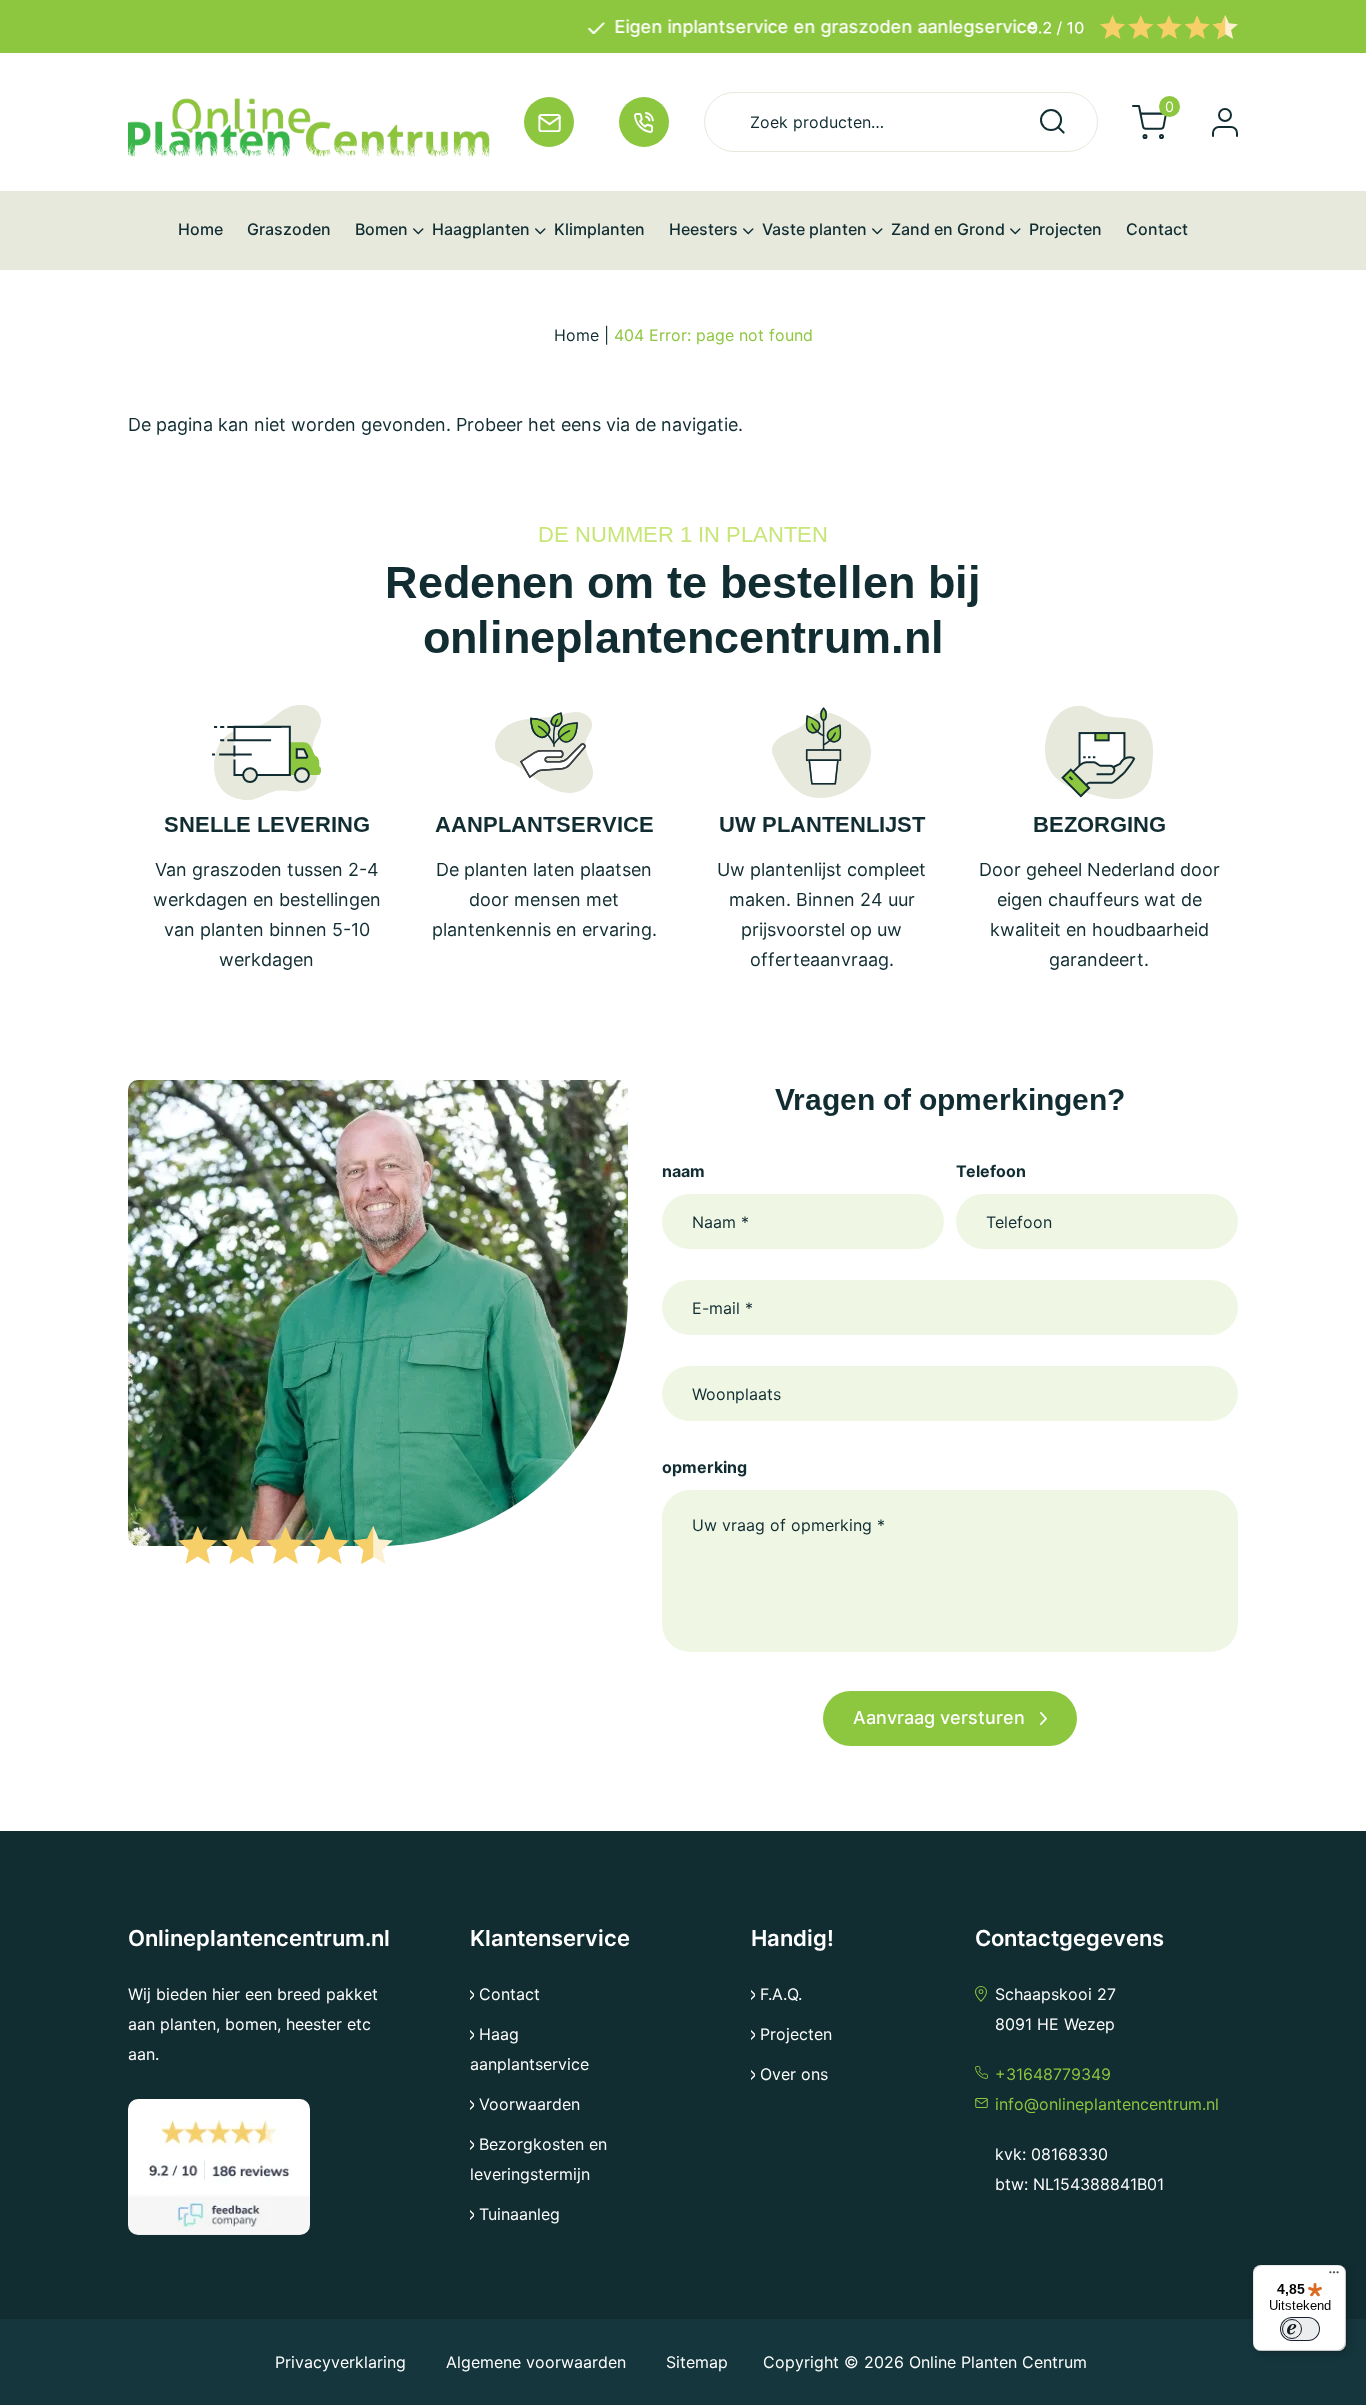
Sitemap (697, 2362)
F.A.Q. (781, 1994)
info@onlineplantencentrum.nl (1107, 2104)
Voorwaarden (529, 2104)
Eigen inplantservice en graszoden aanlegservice (696, 26)
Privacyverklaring (343, 2362)
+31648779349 (1053, 2074)
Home (576, 335)
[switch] (1300, 2329)
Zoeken (1052, 121)
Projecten (796, 2034)
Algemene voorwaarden (536, 2362)
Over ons (794, 2074)
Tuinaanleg (519, 2214)
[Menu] (1334, 2277)
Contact (509, 1994)
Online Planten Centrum (998, 2362)
